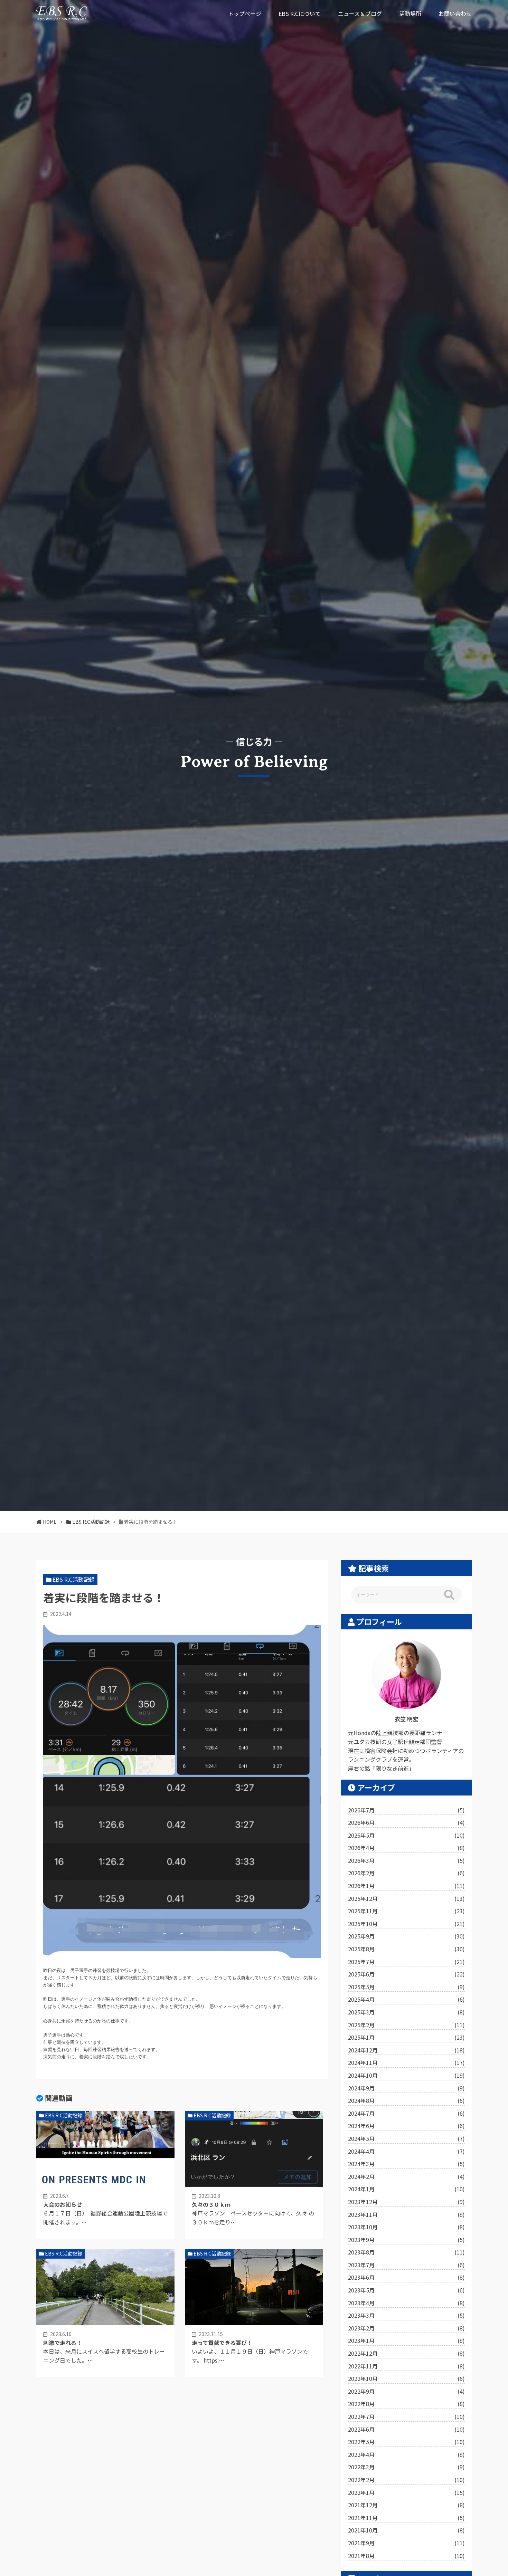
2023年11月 (406, 2214)
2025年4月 (406, 1999)
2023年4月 (406, 2303)
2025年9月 (406, 1936)
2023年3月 (406, 2315)
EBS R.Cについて (300, 13)
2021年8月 (406, 2556)
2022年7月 (406, 2416)
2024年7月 (406, 2113)
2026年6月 (406, 1822)
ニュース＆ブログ (360, 13)
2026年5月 (406, 1835)
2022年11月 (406, 2366)
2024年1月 (406, 2189)
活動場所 (410, 13)
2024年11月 (406, 2062)
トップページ (245, 13)
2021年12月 (406, 2505)
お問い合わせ (455, 13)
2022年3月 (406, 2467)
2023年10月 (406, 2227)
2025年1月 (406, 2037)
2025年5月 (406, 1987)
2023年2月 (406, 2328)
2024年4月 (406, 2151)
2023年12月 (406, 2202)
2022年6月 (406, 2429)
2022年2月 (406, 2480)
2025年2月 (406, 2025)
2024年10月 (406, 2075)
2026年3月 (406, 1860)
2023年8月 (406, 2252)
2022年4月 (406, 2454)
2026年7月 (406, 1810)
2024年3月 (406, 2164)
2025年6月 (406, 1974)
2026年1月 (406, 1886)
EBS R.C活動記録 (74, 1579)
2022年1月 (406, 2492)
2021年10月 (406, 2530)
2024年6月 (406, 2126)
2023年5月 (406, 2290)
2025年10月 (406, 1924)
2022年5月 (406, 2442)
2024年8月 (406, 2100)
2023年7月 (406, 2265)
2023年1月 (406, 2340)
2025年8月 (406, 1949)
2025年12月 (406, 1898)
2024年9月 (406, 2088)
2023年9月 (406, 2240)
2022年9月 (406, 2391)
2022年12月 (406, 2353)
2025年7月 (406, 1962)
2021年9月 (406, 2543)
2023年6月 (406, 2277)
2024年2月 (406, 2176)
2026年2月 (406, 1873)
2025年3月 (406, 2012)
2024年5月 (406, 2138)
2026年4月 (406, 1848)
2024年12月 (406, 2050)
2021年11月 (406, 2518)
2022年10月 (406, 2378)
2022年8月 (406, 2404)
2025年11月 (406, 1911)
